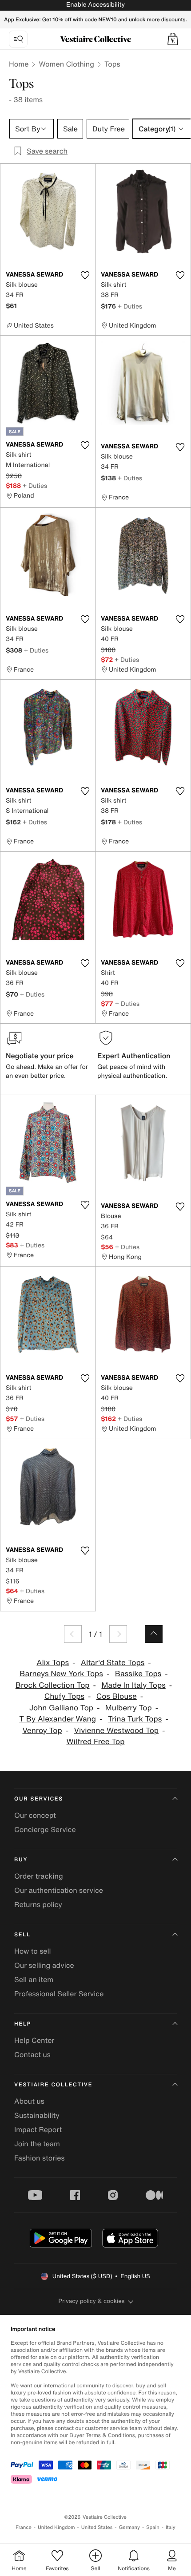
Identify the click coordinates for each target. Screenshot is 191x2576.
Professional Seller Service (59, 1994)
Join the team (37, 2144)
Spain (153, 2527)
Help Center (34, 2040)
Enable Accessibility (95, 5)
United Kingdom (56, 2527)
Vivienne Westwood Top (117, 1731)
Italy (171, 2527)
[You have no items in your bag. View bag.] (173, 39)
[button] (173, 39)
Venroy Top (42, 1731)
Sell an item (34, 1979)
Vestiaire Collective (53, 2085)
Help (23, 2024)
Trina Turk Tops (135, 1719)
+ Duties (130, 306)
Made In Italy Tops (133, 1685)
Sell (22, 1935)
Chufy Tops (64, 1696)
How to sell (33, 1951)
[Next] (118, 1634)
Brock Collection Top (53, 1685)
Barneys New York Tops (61, 1674)
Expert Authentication (134, 1056)
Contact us (32, 2054)
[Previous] (73, 1634)
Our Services (39, 1799)
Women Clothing (66, 64)
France (24, 2527)
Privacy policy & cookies (92, 2301)
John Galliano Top (61, 1708)
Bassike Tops (138, 1674)
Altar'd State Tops (113, 1663)
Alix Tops (53, 1663)
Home (19, 64)
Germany (129, 2527)
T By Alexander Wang (58, 1719)
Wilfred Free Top (96, 1742)
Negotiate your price (40, 1056)
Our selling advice (44, 1965)
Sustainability (37, 2115)
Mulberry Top (129, 1708)
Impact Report (38, 2129)
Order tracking (39, 1876)
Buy (21, 1860)
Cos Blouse (117, 1696)
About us (29, 2101)
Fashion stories (40, 2158)
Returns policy (38, 1904)
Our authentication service (59, 1890)
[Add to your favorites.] (85, 275)
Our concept (35, 1815)
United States (97, 2527)
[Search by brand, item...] (18, 39)
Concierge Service (45, 1829)
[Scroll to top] (154, 1634)
